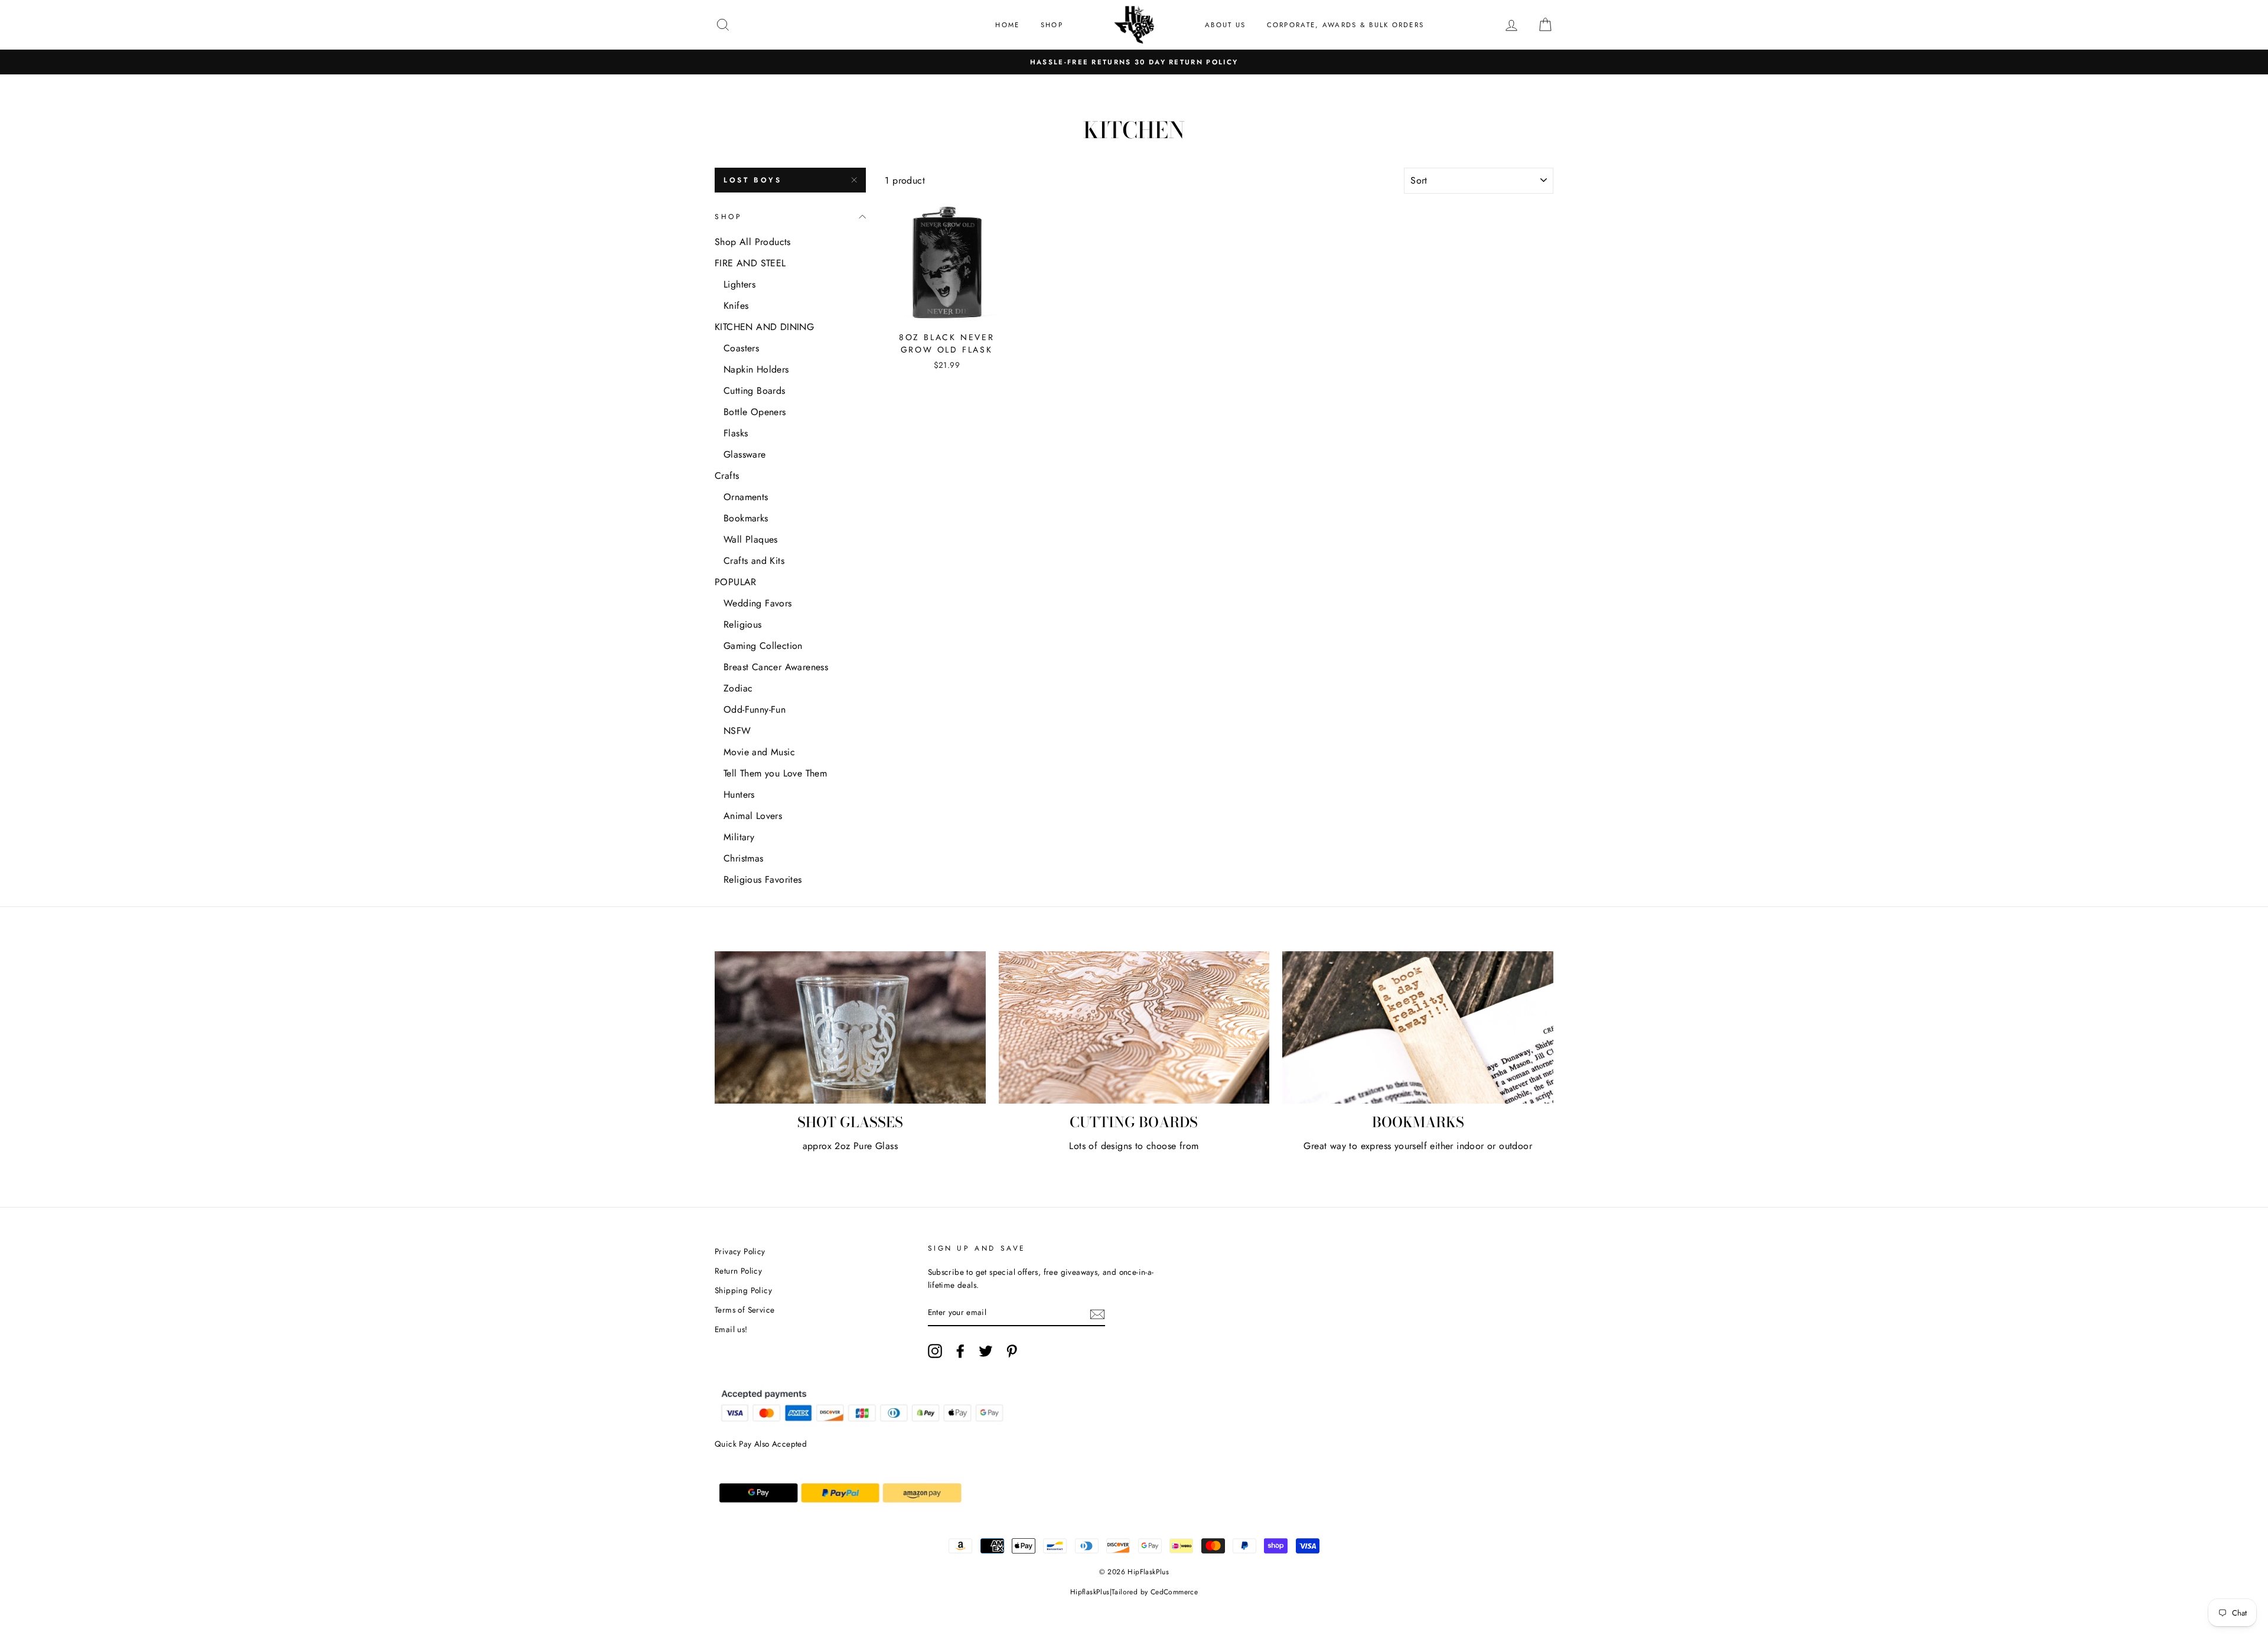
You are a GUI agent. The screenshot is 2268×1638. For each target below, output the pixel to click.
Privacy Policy (740, 1251)
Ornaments (746, 497)
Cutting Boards (755, 391)
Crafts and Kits (754, 561)
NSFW (737, 731)
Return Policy (738, 1271)
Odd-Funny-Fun (755, 709)
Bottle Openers (755, 412)
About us (1225, 25)
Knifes (736, 306)
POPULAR (736, 582)
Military (739, 837)
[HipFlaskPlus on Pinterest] (1012, 1351)
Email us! (731, 1329)
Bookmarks (746, 518)
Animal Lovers (753, 816)
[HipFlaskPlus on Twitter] (986, 1351)
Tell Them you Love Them (775, 773)
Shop (1052, 25)
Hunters (739, 794)
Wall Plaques (751, 539)
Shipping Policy (743, 1290)
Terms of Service (744, 1310)
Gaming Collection (763, 646)
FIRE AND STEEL (750, 263)
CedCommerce (1174, 1592)
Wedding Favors (758, 603)
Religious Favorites (763, 880)
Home (1007, 25)
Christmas (744, 858)
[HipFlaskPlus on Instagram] (935, 1351)
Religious (743, 624)
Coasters (741, 348)
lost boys (752, 180)
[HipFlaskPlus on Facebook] (960, 1351)
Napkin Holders (756, 369)
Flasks (736, 433)
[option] (1134, 62)
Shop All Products (753, 242)
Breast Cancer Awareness (776, 667)
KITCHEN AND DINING (764, 327)
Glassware (745, 454)
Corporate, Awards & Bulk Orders (1346, 25)
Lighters (739, 284)
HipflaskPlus (1090, 1592)
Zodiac (738, 688)
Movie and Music (759, 752)
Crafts (727, 476)
